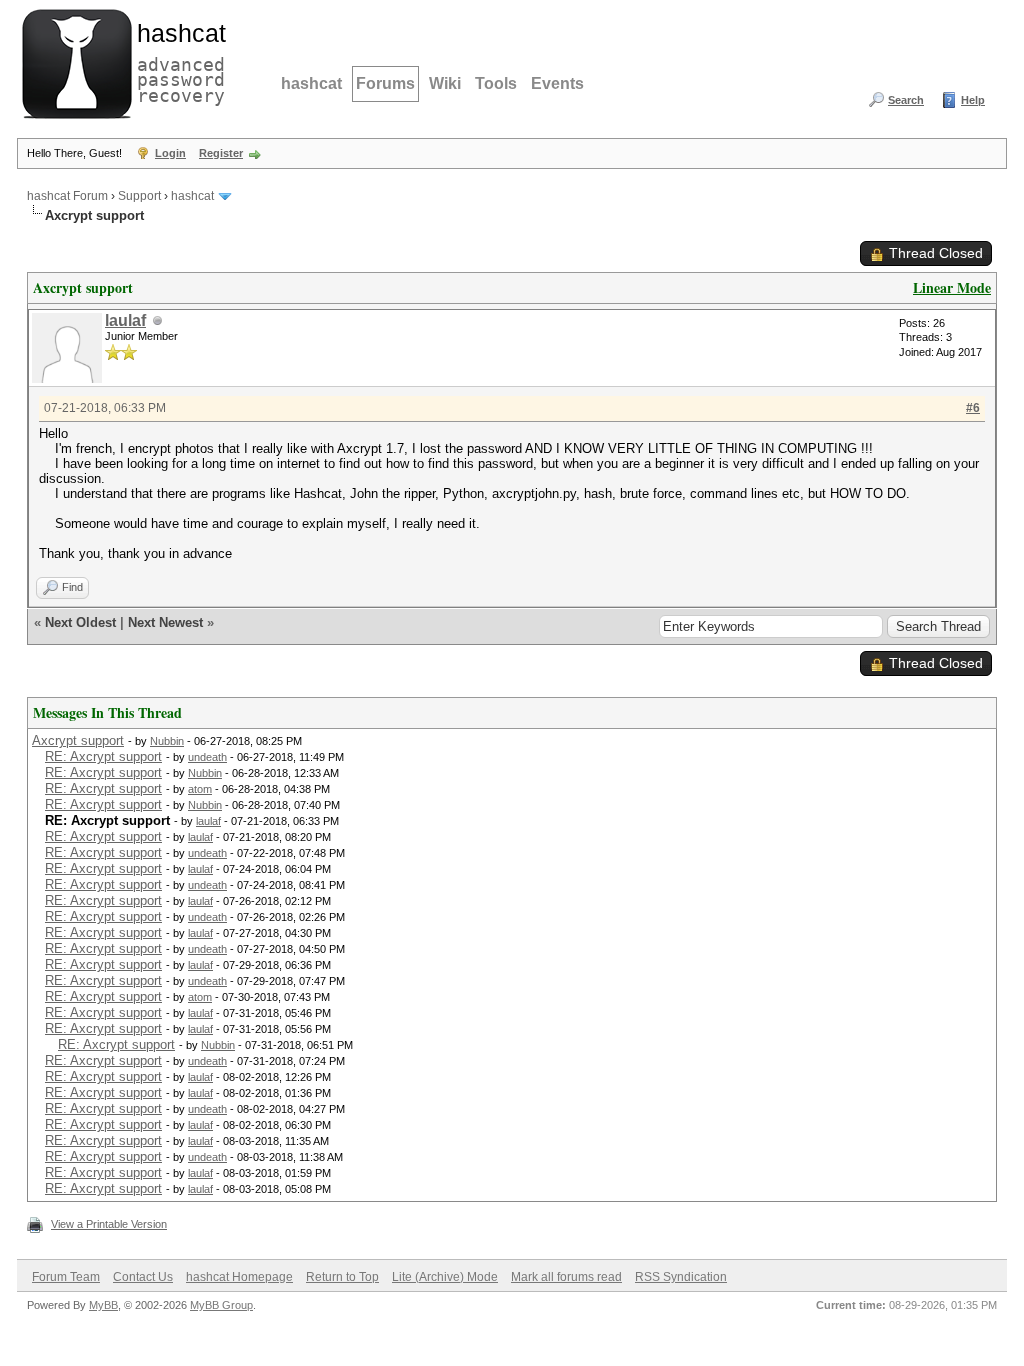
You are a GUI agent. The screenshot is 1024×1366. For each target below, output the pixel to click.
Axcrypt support (78, 740)
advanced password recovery (177, 61)
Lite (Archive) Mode (445, 1277)
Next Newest (165, 622)
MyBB (103, 1305)
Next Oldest (80, 622)
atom (200, 789)
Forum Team (66, 1277)
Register (221, 153)
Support (139, 196)
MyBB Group (221, 1305)
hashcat (311, 83)
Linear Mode (952, 287)
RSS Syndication (681, 1277)
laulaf (125, 320)
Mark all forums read (566, 1277)
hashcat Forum (67, 196)
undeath (207, 757)
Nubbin (167, 741)
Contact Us (143, 1277)
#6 (973, 408)
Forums (385, 83)
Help (973, 100)
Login (170, 153)
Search (906, 100)
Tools (496, 83)
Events (557, 83)
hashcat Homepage (239, 1277)
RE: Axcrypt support (103, 756)
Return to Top (342, 1277)
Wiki (445, 83)
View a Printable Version (109, 1224)
